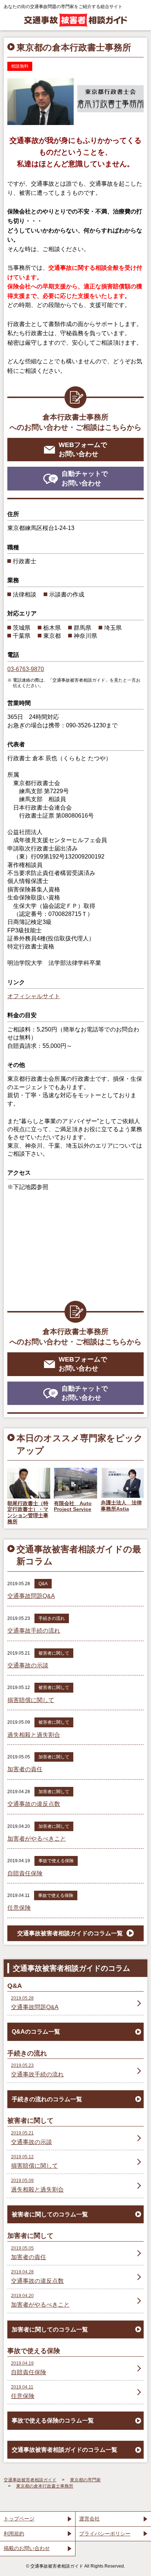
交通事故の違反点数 (34, 1804)
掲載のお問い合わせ (27, 2548)
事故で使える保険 (56, 1861)
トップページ (19, 2519)
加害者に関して (54, 1757)
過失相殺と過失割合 (34, 1735)
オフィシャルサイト (34, 996)
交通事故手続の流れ (34, 1631)
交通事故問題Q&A (31, 1596)
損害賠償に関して (31, 1700)
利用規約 (14, 2534)
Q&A (43, 1584)
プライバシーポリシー (105, 2534)
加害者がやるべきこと (37, 1839)
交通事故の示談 (28, 1665)
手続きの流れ (52, 1618)
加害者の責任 (25, 1769)
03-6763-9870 (26, 669)
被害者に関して (54, 1653)
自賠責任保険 (25, 1873)
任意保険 (19, 1908)
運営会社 (89, 2519)
